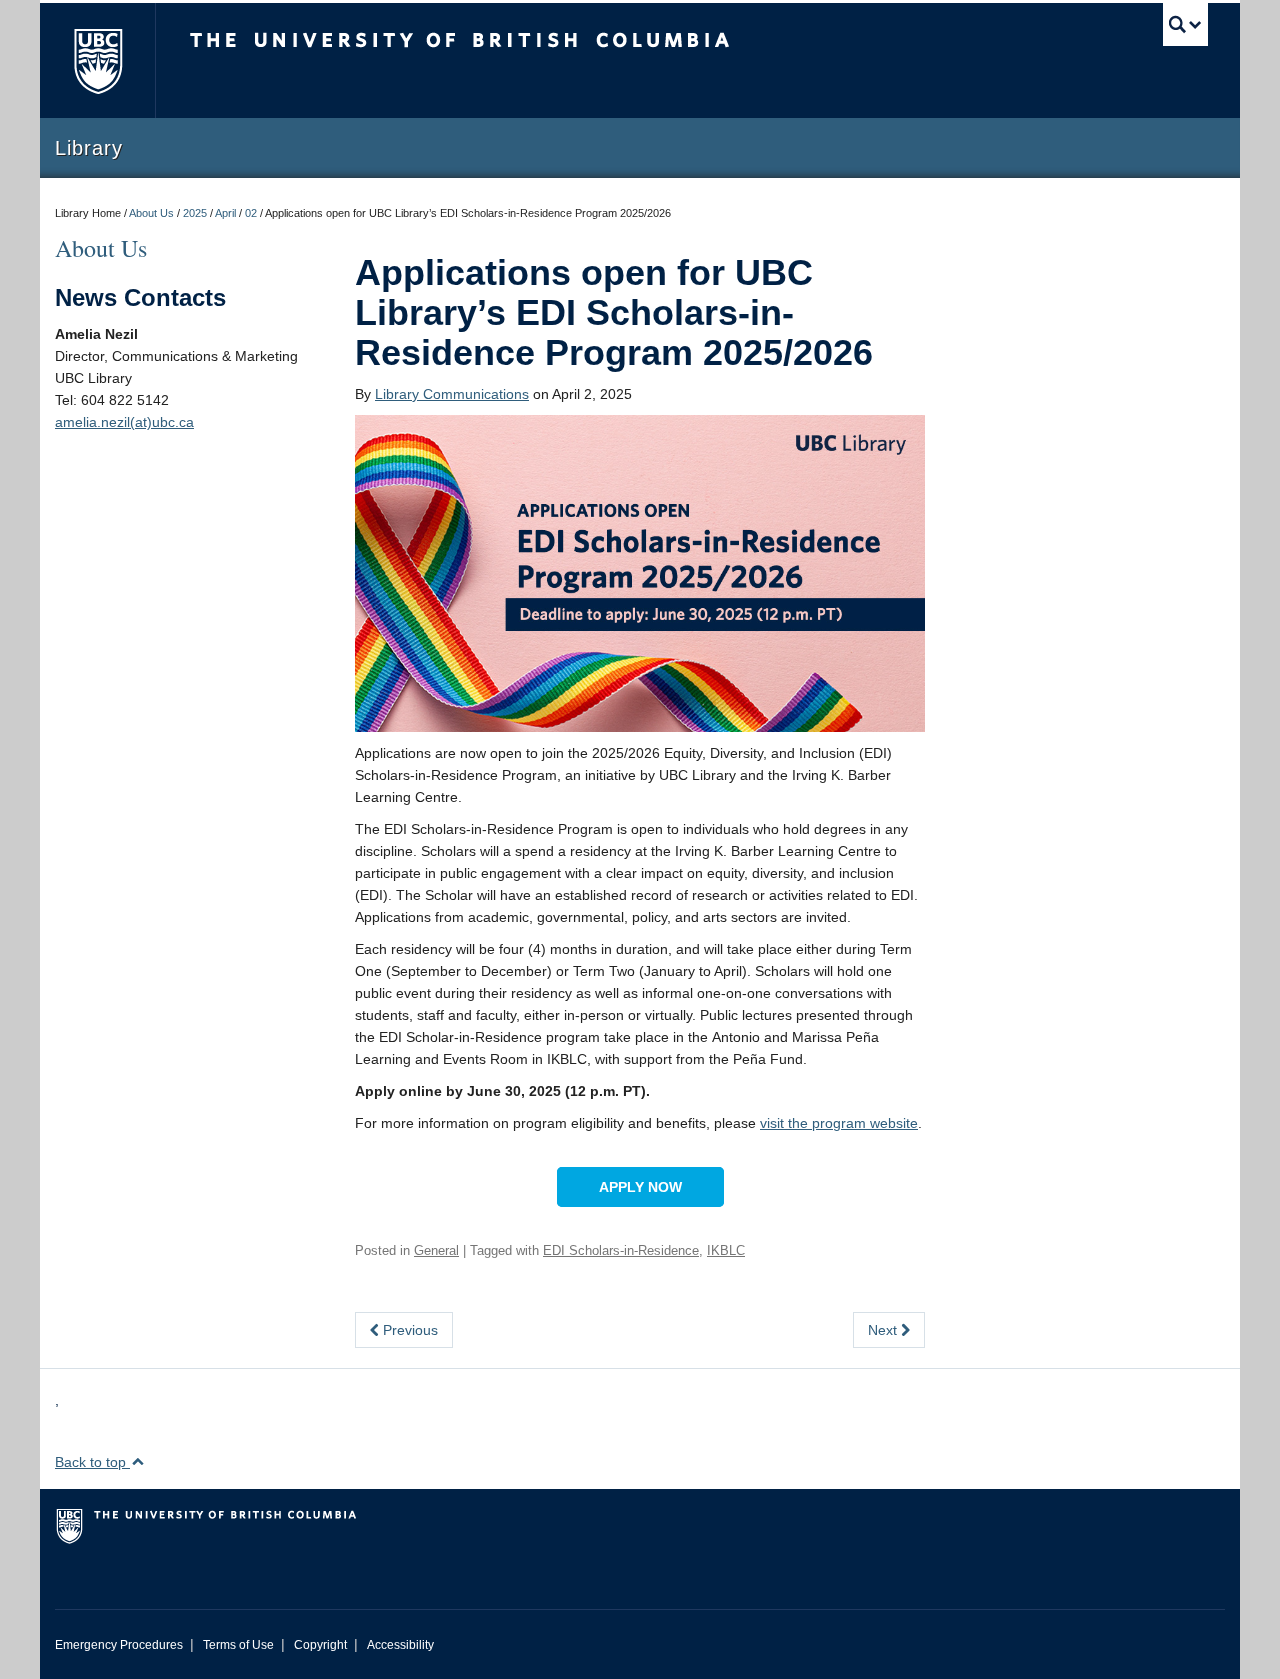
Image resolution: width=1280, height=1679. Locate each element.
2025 (195, 213)
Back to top (92, 1462)
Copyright (320, 1645)
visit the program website (839, 1123)
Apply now (640, 1187)
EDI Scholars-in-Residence (621, 1250)
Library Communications (452, 394)
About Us (151, 213)
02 (251, 213)
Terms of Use (238, 1645)
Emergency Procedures (119, 1645)
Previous (408, 1330)
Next (884, 1330)
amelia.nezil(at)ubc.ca (124, 422)
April (225, 213)
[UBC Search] (1185, 24)
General (436, 1250)
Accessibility (400, 1645)
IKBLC (726, 1250)
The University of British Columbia (97, 60)
